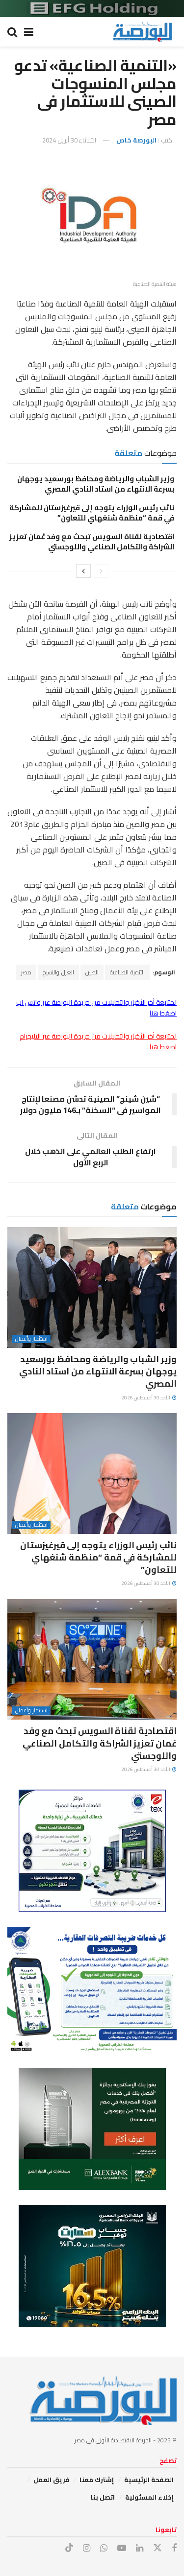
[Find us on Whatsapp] (104, 2548)
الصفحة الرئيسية (149, 2480)
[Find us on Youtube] (122, 2548)
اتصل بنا (103, 2497)
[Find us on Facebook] (174, 2548)
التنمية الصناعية (127, 972)
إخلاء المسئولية (149, 2497)
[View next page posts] (83, 571)
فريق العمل (51, 2480)
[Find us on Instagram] (87, 2548)
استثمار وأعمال (31, 1339)
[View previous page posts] (101, 571)
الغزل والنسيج (58, 972)
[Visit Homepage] (142, 32)
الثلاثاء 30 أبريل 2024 (69, 140)
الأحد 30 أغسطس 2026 (146, 1398)
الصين (92, 972)
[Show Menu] (29, 32)
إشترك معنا (97, 2480)
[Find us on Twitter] (158, 2548)
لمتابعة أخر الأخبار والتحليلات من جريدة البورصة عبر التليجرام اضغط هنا (98, 1041)
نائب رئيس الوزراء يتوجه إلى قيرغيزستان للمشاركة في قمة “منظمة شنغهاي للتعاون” (92, 513)
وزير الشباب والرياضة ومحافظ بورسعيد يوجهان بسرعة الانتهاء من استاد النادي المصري (96, 484)
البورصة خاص (136, 140)
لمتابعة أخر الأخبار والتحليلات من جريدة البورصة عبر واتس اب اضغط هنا (96, 1008)
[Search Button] (12, 32)
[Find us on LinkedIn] (140, 2548)
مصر (26, 972)
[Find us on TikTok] (69, 2548)
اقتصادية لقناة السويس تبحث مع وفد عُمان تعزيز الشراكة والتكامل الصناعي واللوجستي (92, 542)
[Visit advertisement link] (92, 9)
